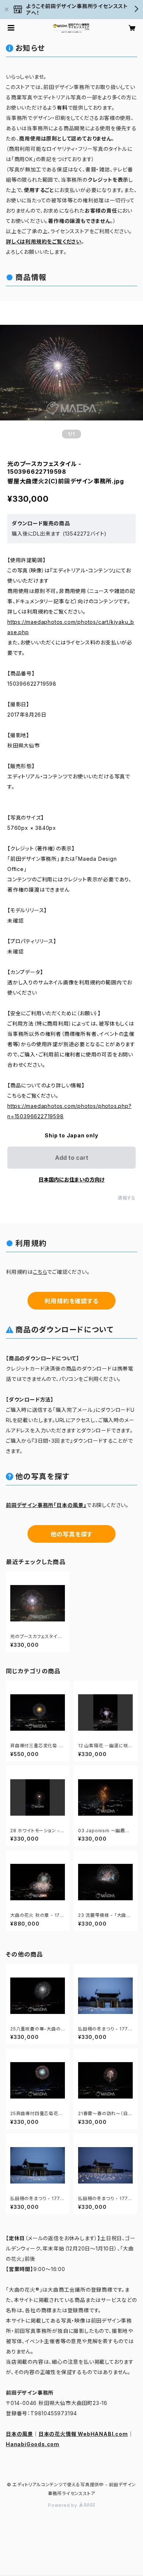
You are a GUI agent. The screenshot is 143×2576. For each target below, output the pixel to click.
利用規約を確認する (71, 1301)
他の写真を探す (72, 1534)
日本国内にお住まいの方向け (71, 1179)
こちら (40, 1272)
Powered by (63, 2505)
